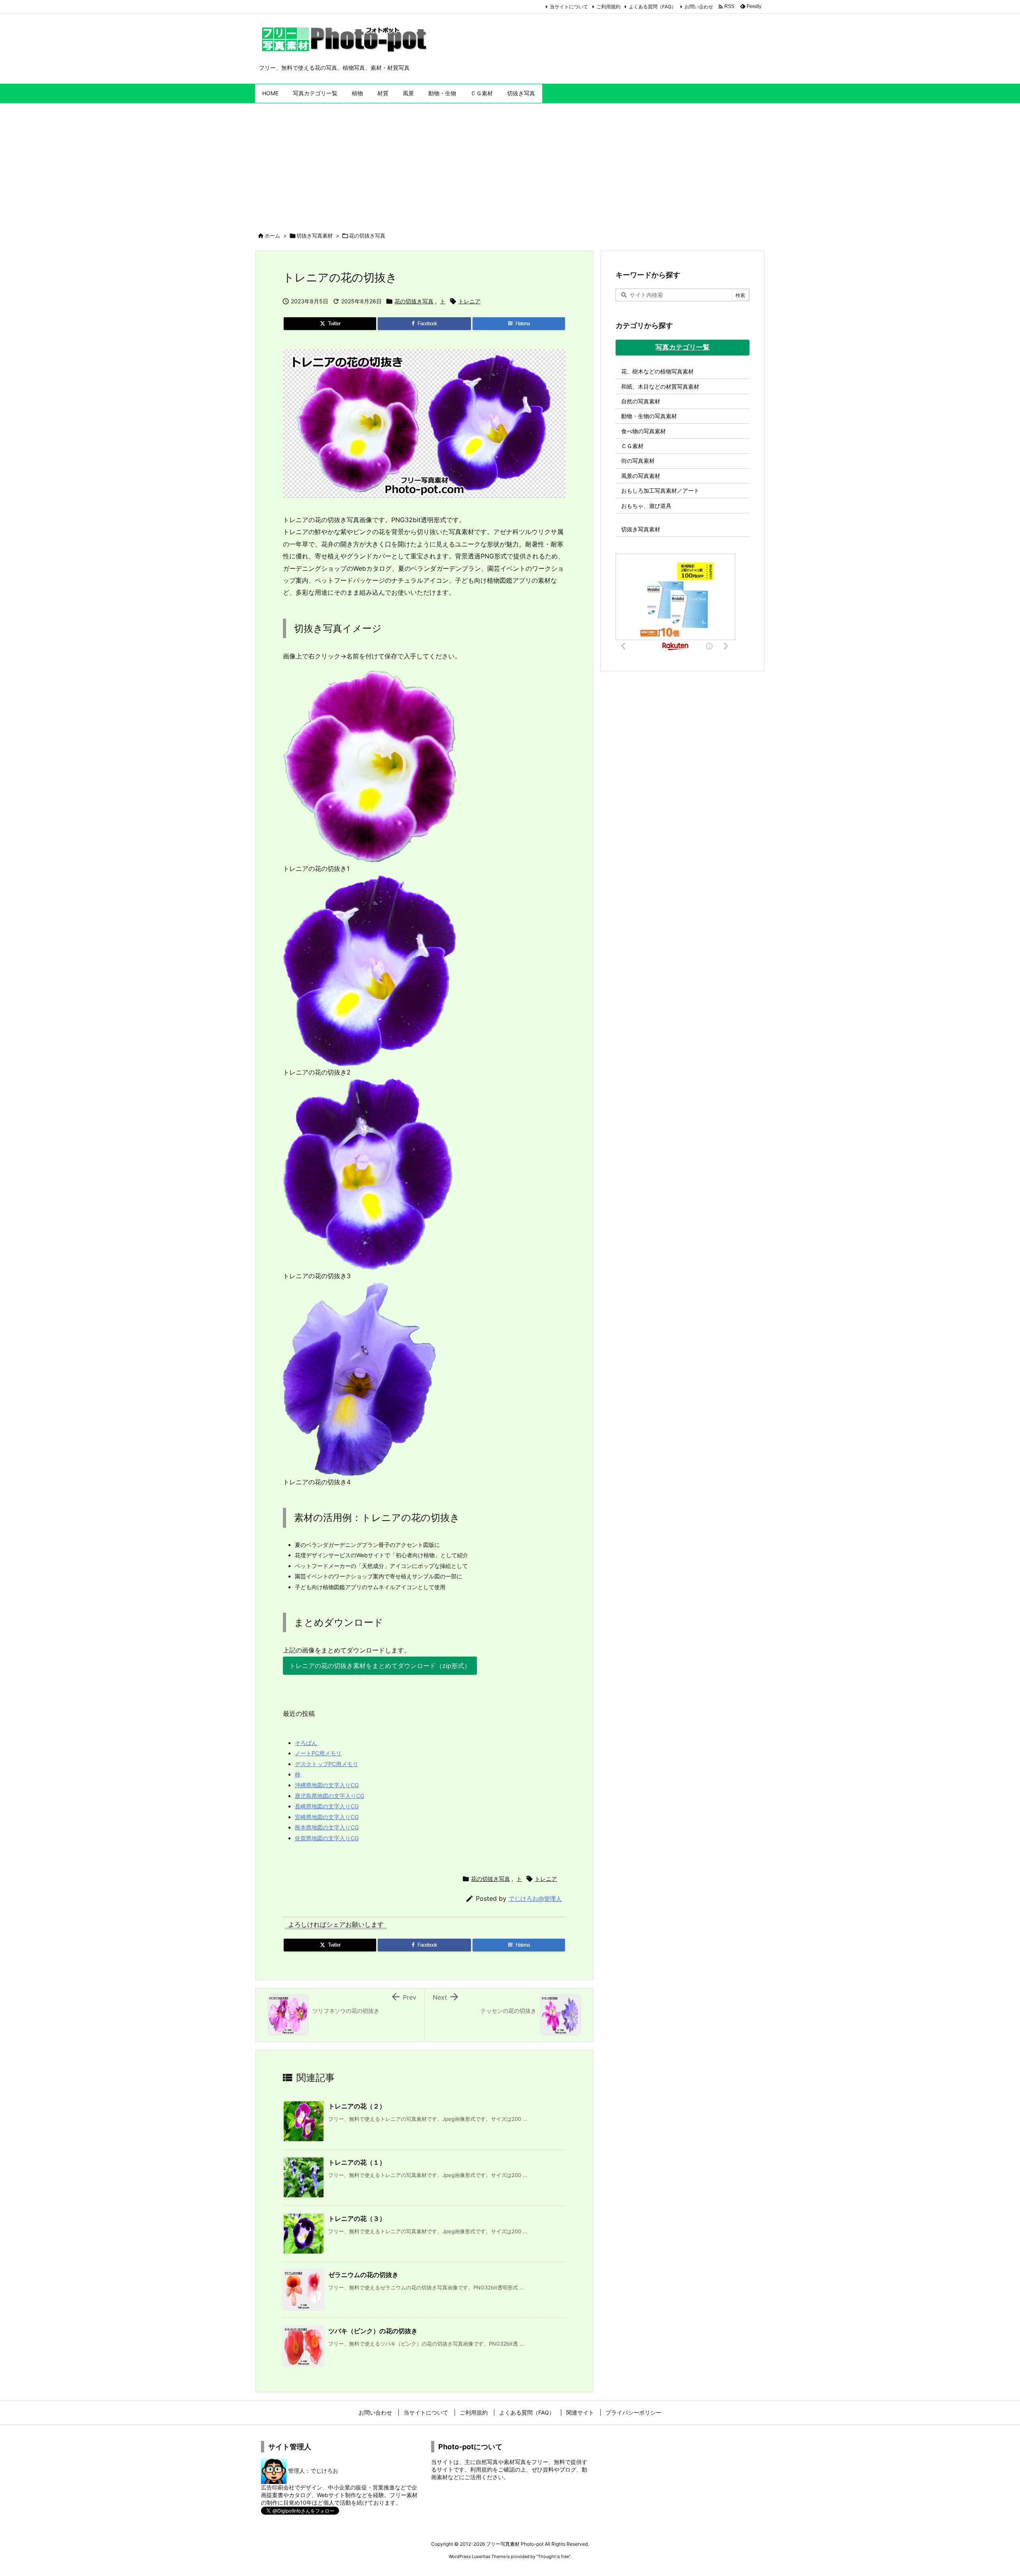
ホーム (272, 236)
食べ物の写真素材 (643, 431)
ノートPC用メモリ (318, 1753)
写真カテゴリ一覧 (683, 347)
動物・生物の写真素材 (649, 416)
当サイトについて (569, 7)
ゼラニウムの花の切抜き (363, 2275)
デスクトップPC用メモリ (327, 1764)
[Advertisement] (510, 163)
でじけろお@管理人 (535, 1899)
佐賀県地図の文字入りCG (327, 1838)
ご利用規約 (608, 7)
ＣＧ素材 (632, 446)
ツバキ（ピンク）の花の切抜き (373, 2331)
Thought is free (553, 2556)
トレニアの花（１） (357, 2162)
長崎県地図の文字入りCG (327, 1806)
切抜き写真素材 (315, 236)
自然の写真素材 (641, 401)
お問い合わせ (699, 7)
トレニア (469, 301)
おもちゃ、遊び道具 (646, 506)
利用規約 (481, 2469)
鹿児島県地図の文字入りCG (330, 1796)
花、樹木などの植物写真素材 (657, 371)
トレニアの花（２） (357, 2106)
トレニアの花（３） (357, 2218)
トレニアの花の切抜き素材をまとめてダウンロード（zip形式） (380, 1666)
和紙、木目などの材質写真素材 (660, 386)
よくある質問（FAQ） (652, 7)
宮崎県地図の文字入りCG (327, 1817)
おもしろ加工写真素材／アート (660, 490)
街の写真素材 (638, 461)
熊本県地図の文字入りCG (327, 1827)
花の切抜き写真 (367, 236)
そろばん (306, 1743)
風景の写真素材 (641, 476)
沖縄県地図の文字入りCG (327, 1785)
